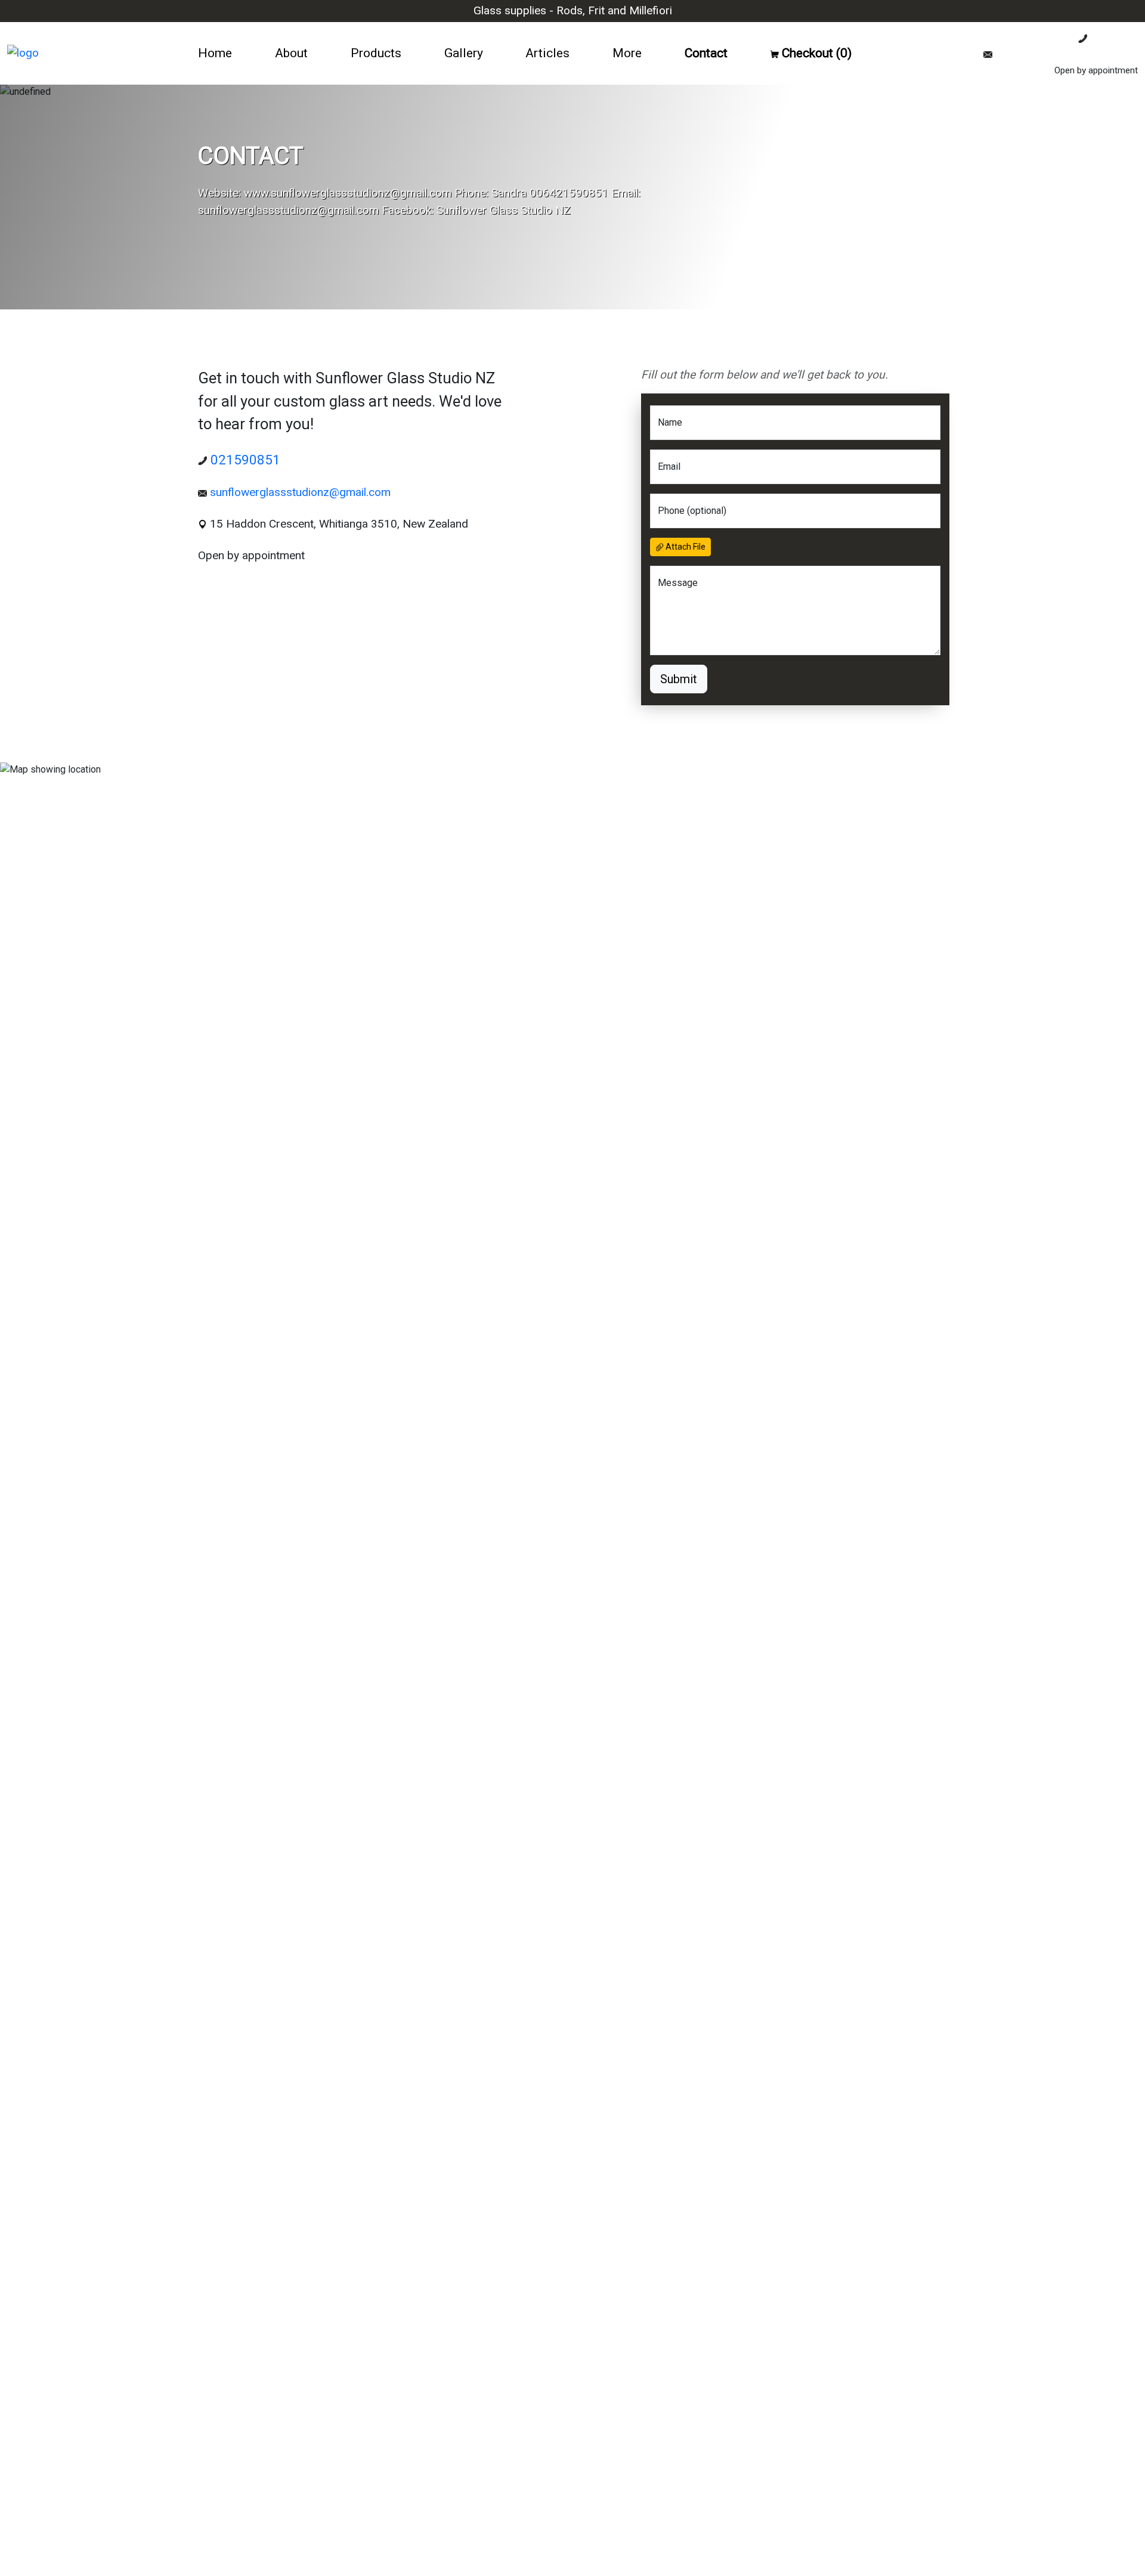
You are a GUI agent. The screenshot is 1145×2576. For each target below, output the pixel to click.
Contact (706, 53)
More (627, 53)
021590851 (1112, 38)
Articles (547, 53)
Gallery (464, 53)
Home (215, 53)
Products (376, 53)
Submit (679, 679)
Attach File (685, 547)
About (291, 53)
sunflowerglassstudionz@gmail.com (1065, 54)
